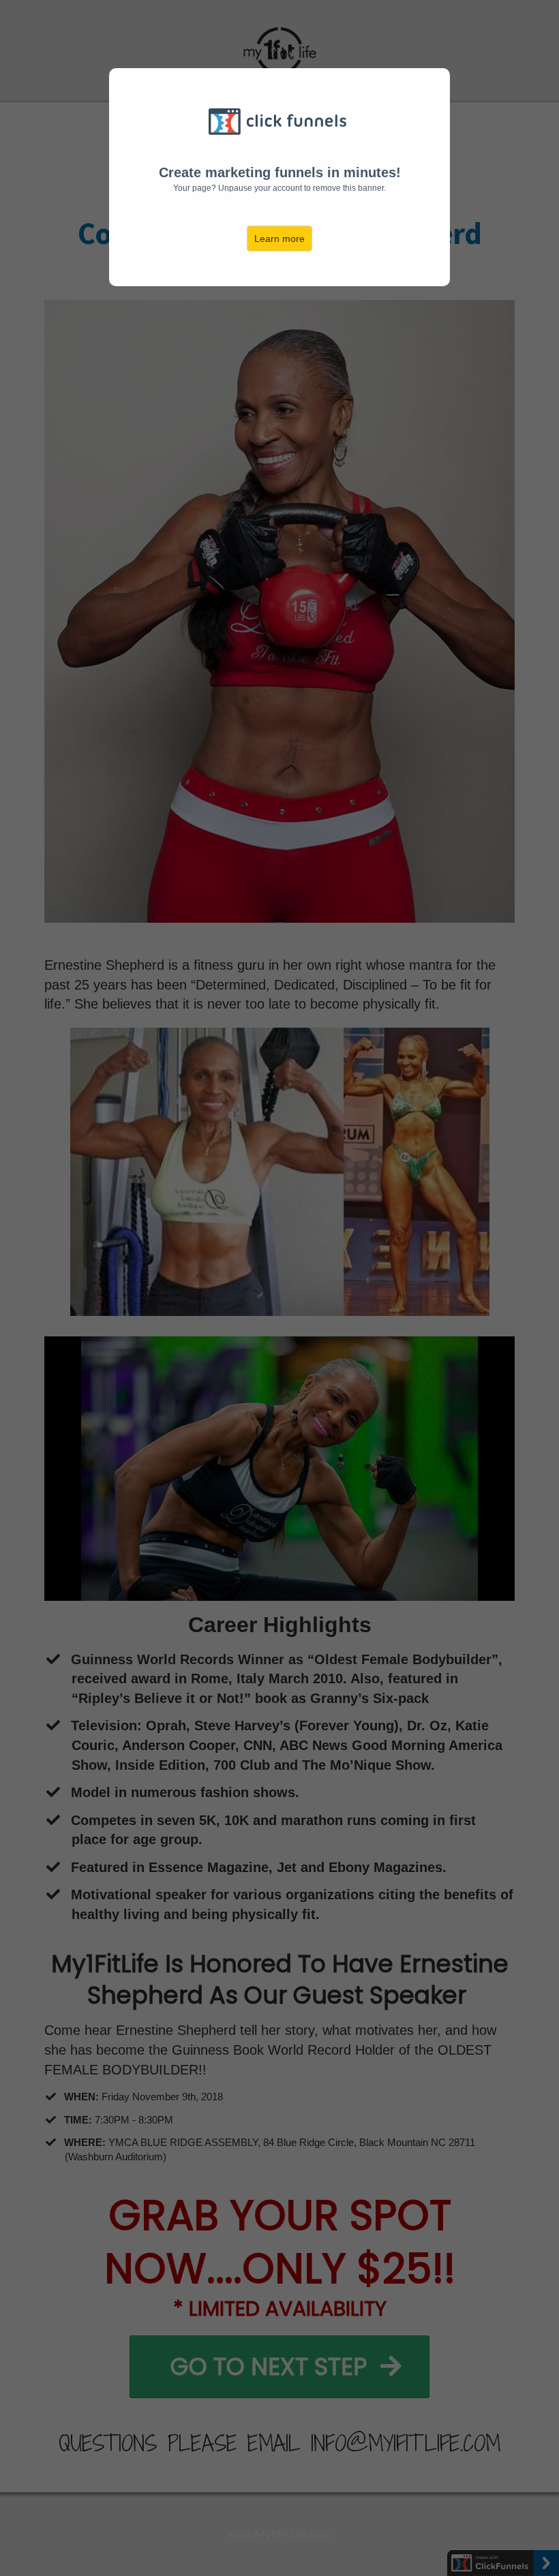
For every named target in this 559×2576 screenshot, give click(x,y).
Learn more (279, 239)
